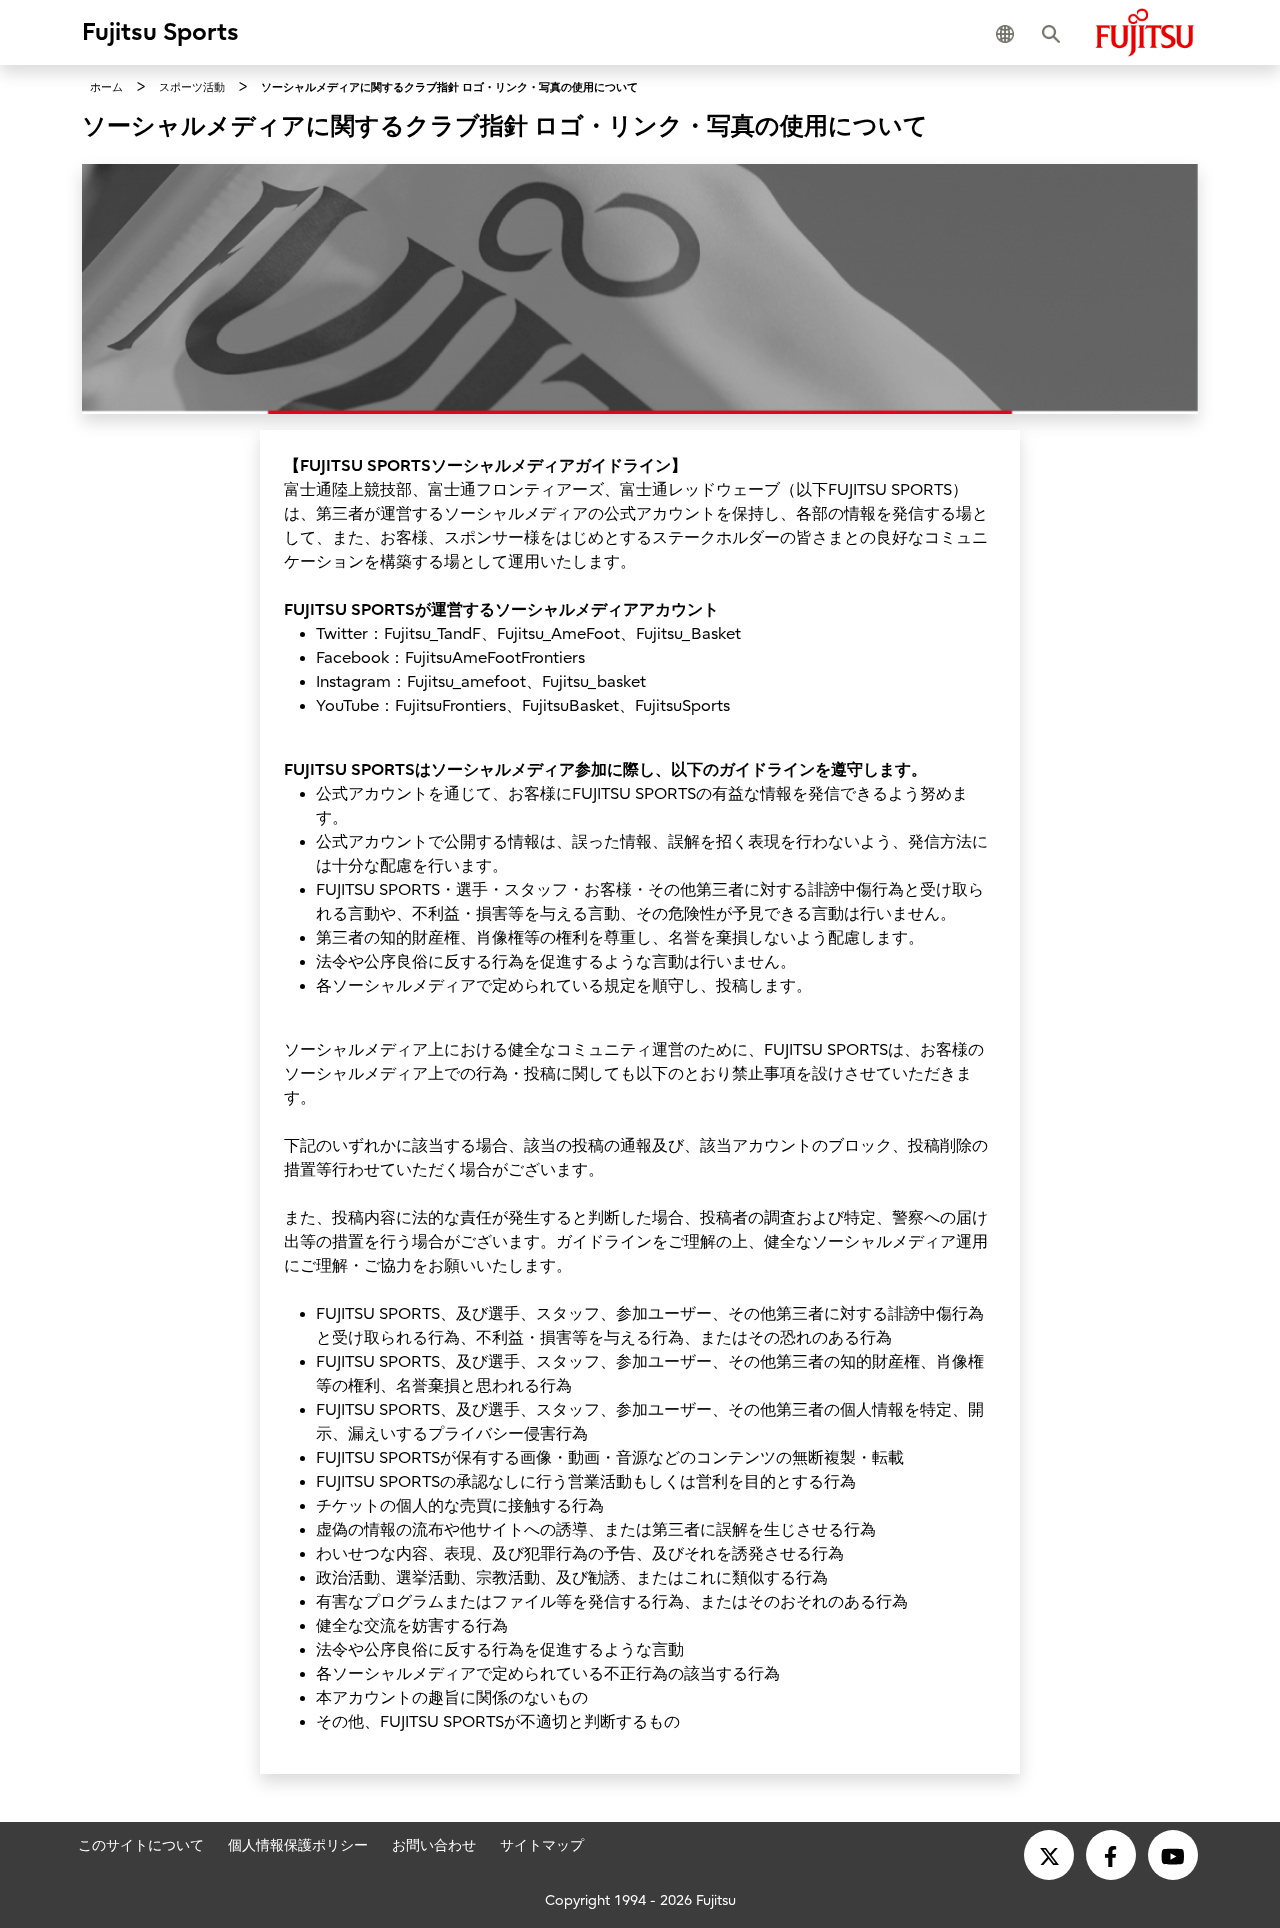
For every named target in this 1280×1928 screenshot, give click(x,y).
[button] (1009, 32)
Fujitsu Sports (160, 32)
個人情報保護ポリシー (298, 1845)
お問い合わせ (434, 1845)
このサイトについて (141, 1845)
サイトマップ (542, 1845)
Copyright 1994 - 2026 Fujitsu (640, 1900)
